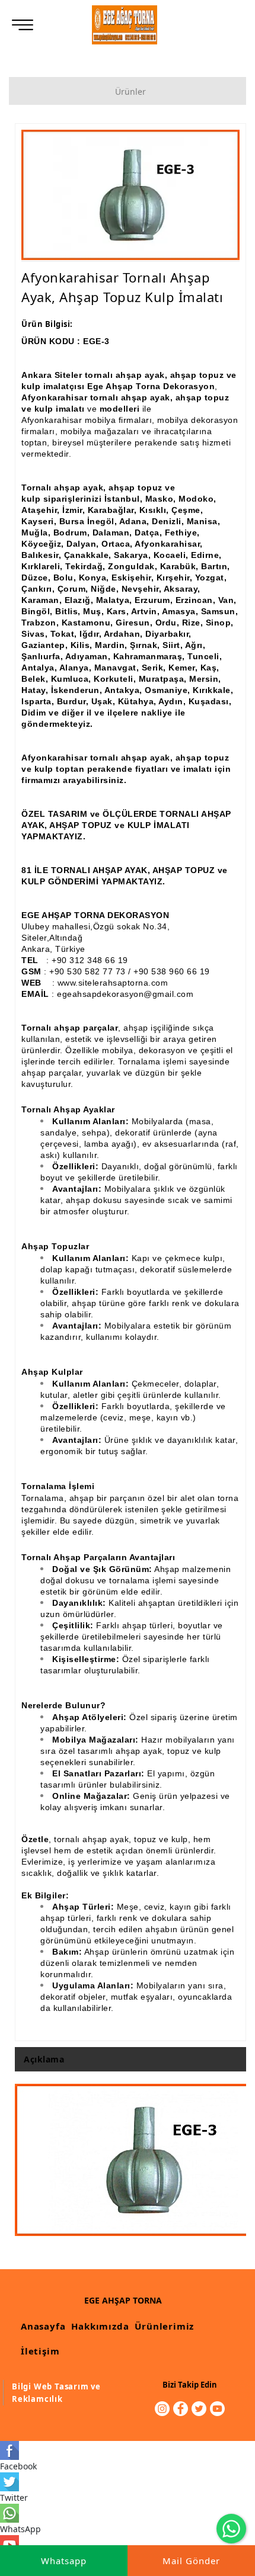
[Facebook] (181, 2409)
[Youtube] (217, 2409)
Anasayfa (43, 2326)
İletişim (40, 2351)
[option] (130, 195)
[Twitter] (199, 2409)
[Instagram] (162, 2409)
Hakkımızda (100, 2326)
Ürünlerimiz (164, 2326)
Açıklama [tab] (44, 2059)
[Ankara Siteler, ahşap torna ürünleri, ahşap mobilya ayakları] (125, 25)
